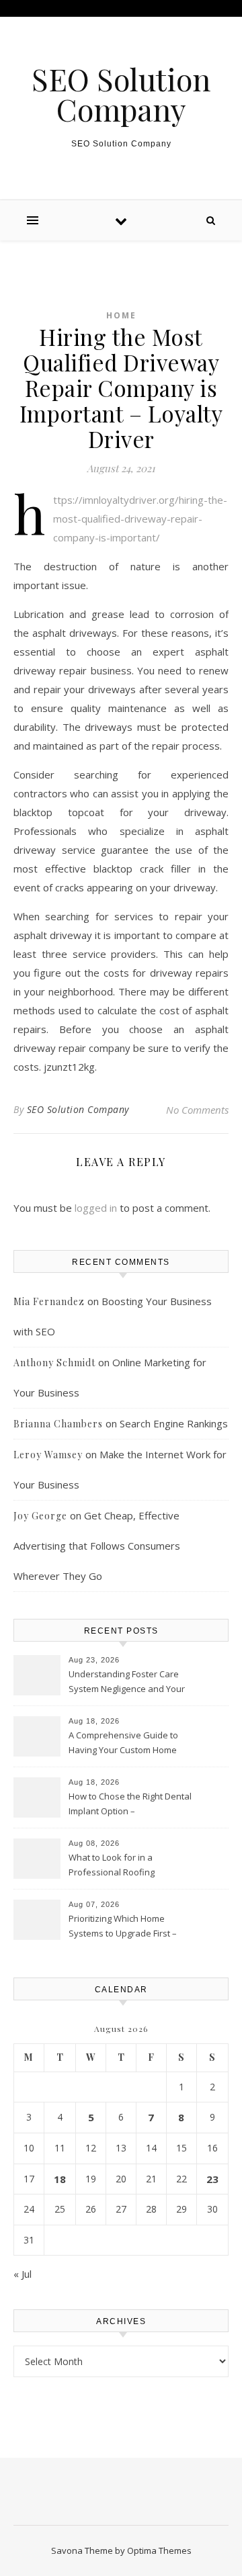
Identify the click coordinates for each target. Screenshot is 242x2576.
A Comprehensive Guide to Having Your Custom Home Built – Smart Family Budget (123, 1744)
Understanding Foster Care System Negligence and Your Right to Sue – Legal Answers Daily (127, 1683)
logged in (96, 1208)
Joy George (40, 1516)
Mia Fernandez (49, 1301)
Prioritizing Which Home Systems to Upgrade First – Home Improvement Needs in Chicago (128, 1927)
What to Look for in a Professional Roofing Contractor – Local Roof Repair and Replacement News (130, 1866)
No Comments (197, 1110)
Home (121, 315)
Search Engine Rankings (174, 1423)
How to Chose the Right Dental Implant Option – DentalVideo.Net (130, 1805)
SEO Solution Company (121, 94)
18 (60, 2179)
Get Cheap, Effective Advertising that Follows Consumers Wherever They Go (97, 1546)
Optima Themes (159, 2550)
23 (212, 2179)
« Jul (23, 2274)
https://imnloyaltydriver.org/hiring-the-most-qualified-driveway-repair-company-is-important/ (140, 519)
